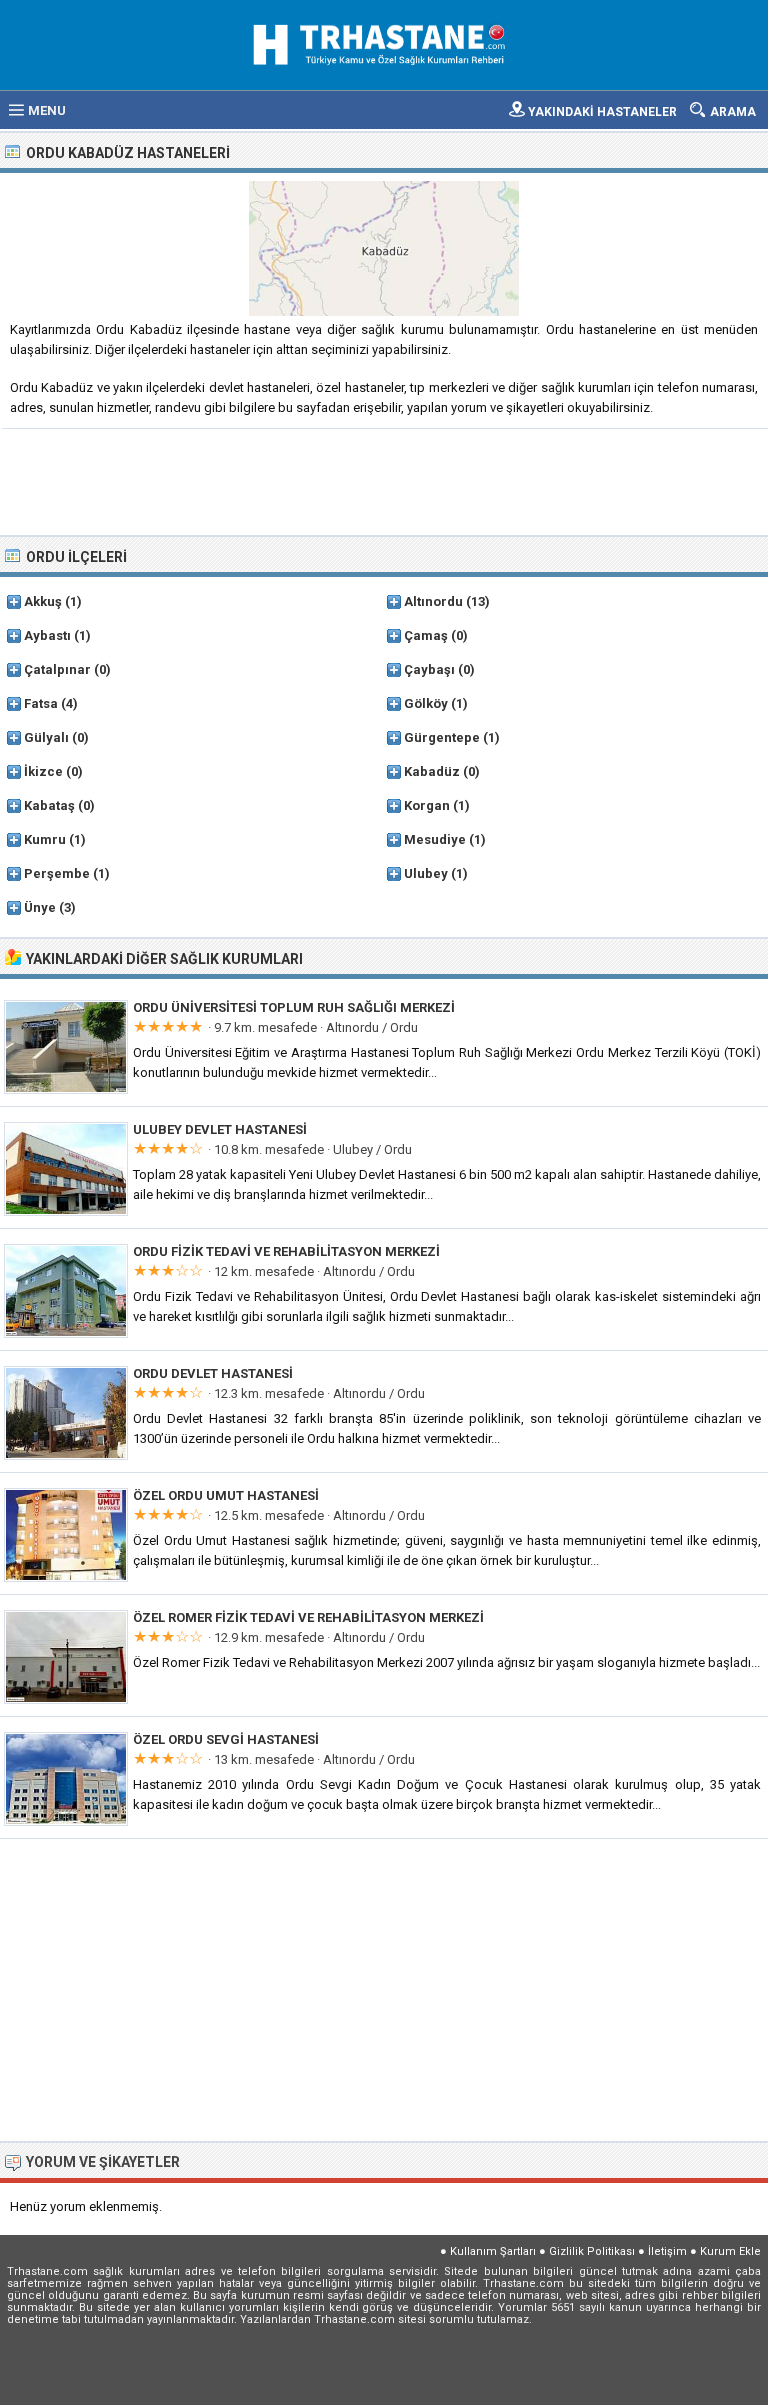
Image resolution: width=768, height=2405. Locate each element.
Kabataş (49, 805)
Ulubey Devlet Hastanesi (220, 1129)
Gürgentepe (442, 737)
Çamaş (426, 635)
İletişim (667, 2251)
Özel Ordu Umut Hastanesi (226, 1495)
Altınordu (433, 601)
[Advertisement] (385, 480)
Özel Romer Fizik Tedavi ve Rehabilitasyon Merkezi (308, 1617)
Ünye (40, 907)
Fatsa (41, 703)
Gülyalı (46, 737)
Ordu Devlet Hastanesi (213, 1373)
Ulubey (426, 873)
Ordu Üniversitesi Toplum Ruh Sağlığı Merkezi (294, 1007)
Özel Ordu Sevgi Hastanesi (226, 1739)
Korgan (427, 805)
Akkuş (43, 601)
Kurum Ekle (730, 2251)
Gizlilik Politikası (592, 2251)
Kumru (45, 839)
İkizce (43, 771)
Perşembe (57, 873)
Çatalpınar (57, 669)
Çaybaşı (429, 669)
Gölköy (426, 703)
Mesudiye (435, 839)
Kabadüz (432, 771)
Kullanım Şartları (493, 2251)
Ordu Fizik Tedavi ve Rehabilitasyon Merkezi (286, 1251)
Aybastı (47, 635)
